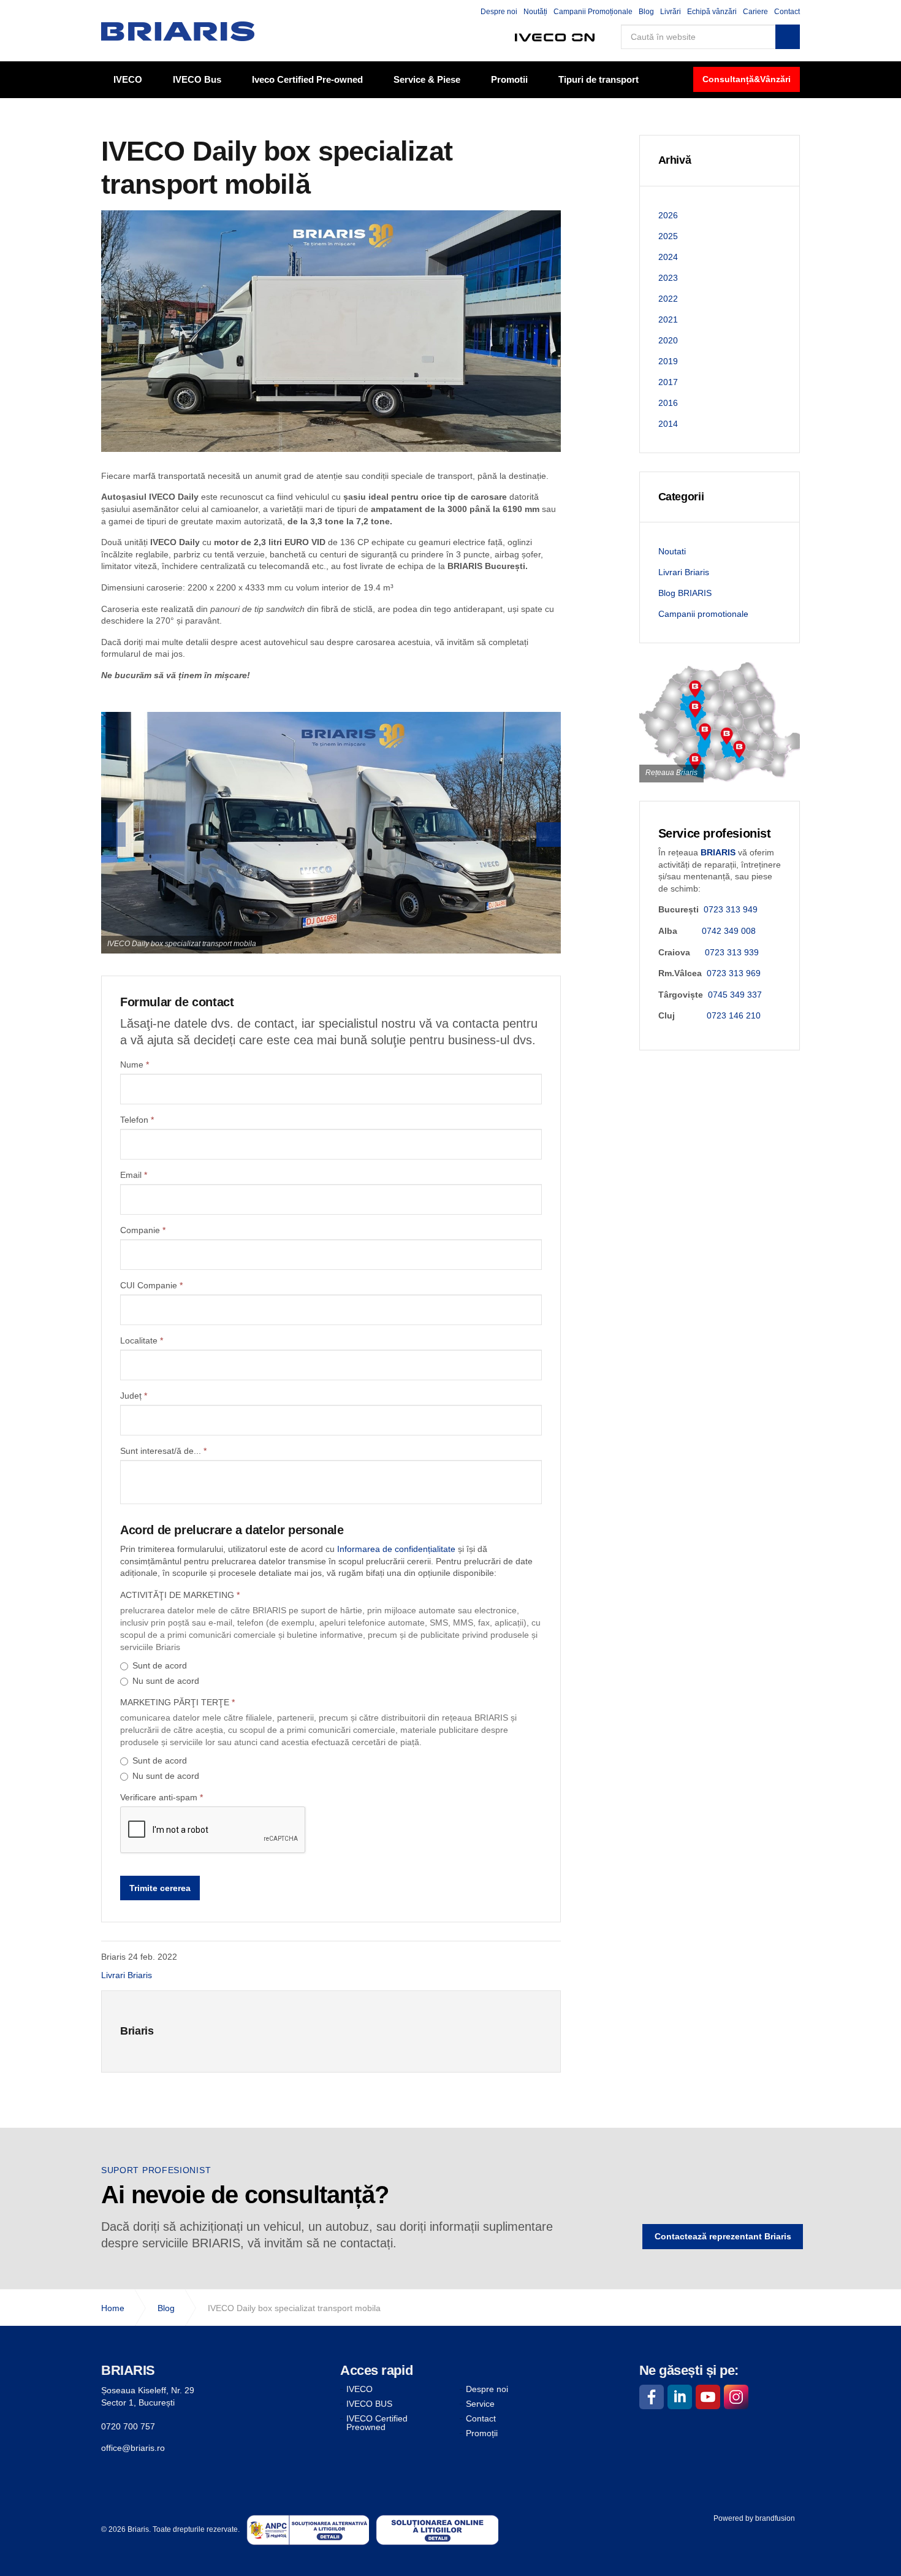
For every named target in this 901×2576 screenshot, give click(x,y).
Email (134, 1175)
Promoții (482, 2433)
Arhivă (675, 160)
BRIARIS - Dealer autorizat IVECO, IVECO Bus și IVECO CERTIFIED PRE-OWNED (178, 31)
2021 (668, 319)
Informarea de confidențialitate (396, 1549)
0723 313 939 (732, 952)
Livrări (671, 12)
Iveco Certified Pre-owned (307, 79)
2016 (668, 403)
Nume (135, 1064)
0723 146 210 (734, 1015)
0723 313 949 (731, 909)
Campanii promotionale (703, 614)
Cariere (755, 12)
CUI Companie (151, 1285)
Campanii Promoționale (593, 12)
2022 (668, 299)
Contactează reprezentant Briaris (723, 2236)
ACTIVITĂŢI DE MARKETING (180, 1595)
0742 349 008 (729, 931)
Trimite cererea (160, 1888)
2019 (668, 361)
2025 (668, 236)
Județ (134, 1396)
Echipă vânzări (712, 12)
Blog (646, 12)
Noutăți (535, 12)
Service (480, 2404)
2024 (668, 257)
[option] (331, 833)
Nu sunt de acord (166, 1681)
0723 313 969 (734, 973)
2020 (668, 340)
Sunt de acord (160, 1665)
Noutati (672, 551)
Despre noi (499, 12)
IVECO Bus (197, 79)
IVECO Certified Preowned (377, 2423)
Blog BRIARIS (685, 593)
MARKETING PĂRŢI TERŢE (177, 1702)
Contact (787, 12)
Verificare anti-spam (162, 1797)
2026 (668, 215)
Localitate (142, 1340)
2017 (668, 382)
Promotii (509, 79)
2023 (668, 278)
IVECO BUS (369, 2404)
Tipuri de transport (599, 79)
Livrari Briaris (127, 1975)
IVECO (128, 79)
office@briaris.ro (133, 2448)
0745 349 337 (735, 995)
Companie (143, 1230)
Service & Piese (427, 79)
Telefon (137, 1120)
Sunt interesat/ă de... (163, 1451)
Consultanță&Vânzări (747, 79)
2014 (668, 424)
